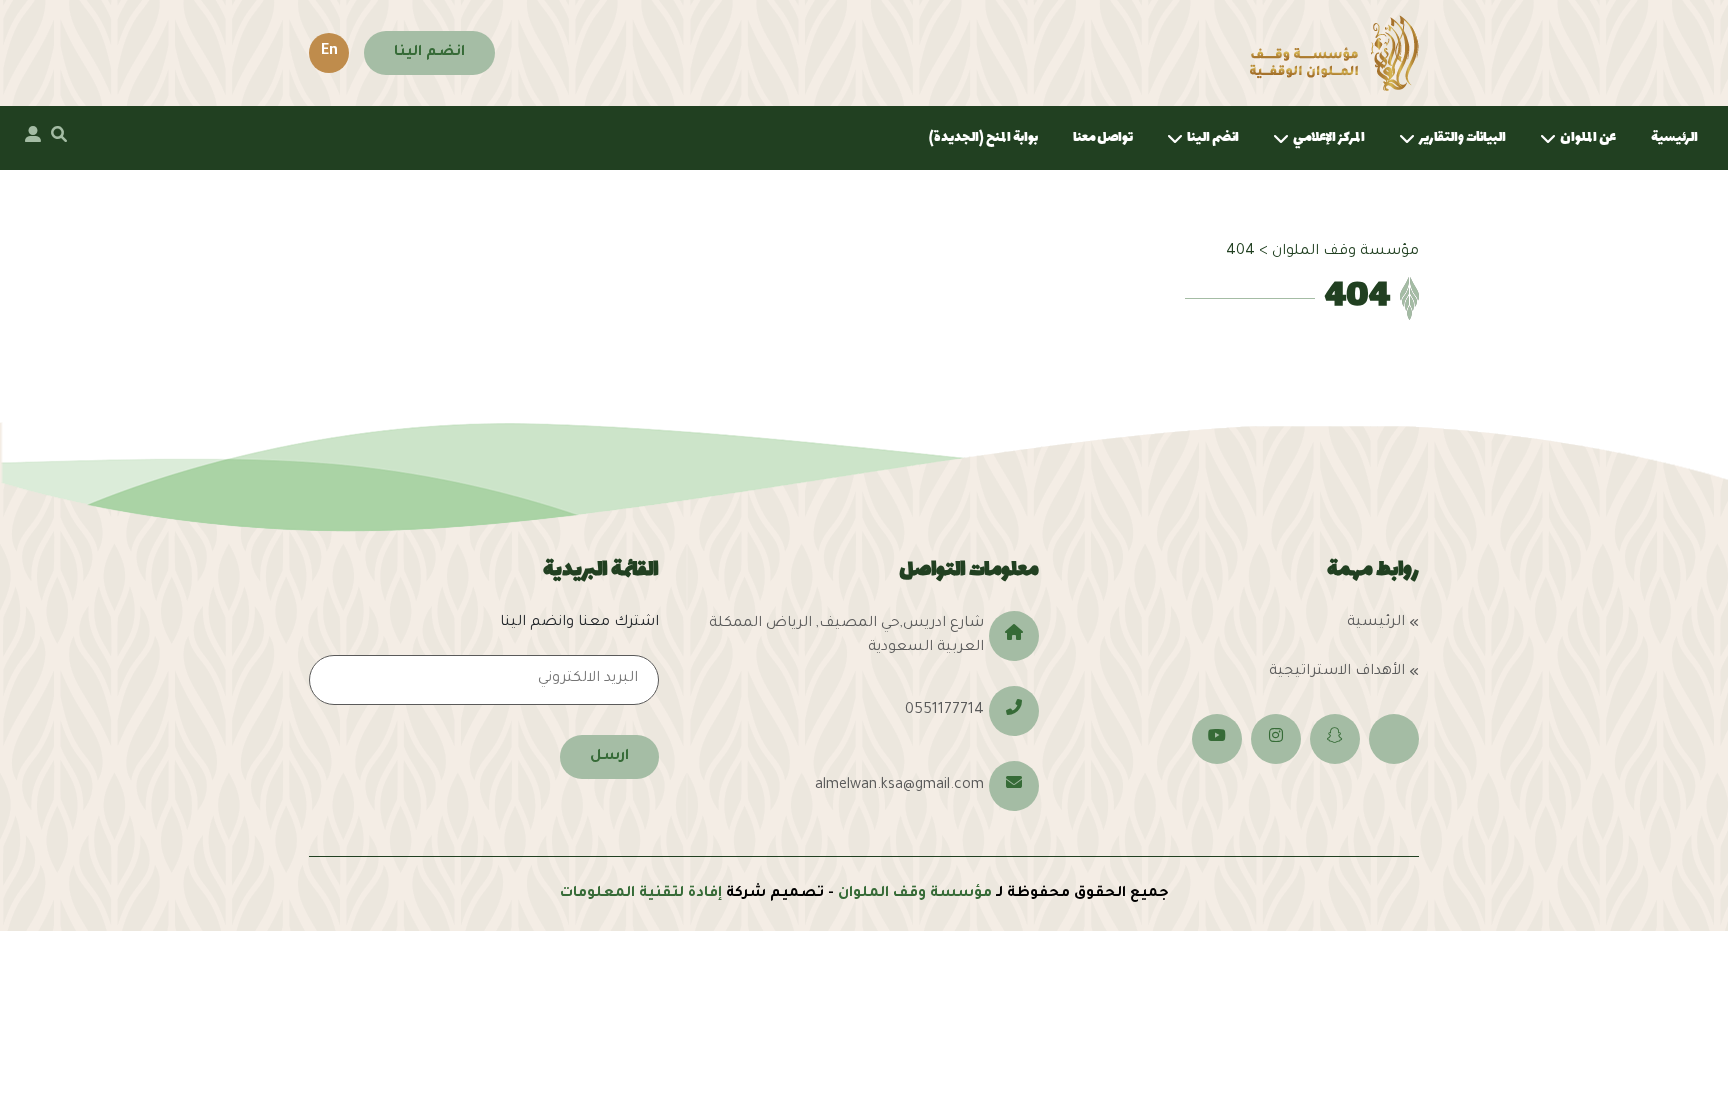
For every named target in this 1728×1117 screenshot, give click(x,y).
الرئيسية (1674, 137)
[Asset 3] (1334, 53)
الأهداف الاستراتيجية (1337, 672)
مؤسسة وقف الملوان (915, 894)
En (329, 52)
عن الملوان (1588, 137)
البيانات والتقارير (1462, 137)
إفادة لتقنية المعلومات (641, 894)
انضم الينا (429, 53)
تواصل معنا (1103, 137)
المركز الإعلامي (1329, 137)
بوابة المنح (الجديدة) (983, 137)
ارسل (609, 757)
